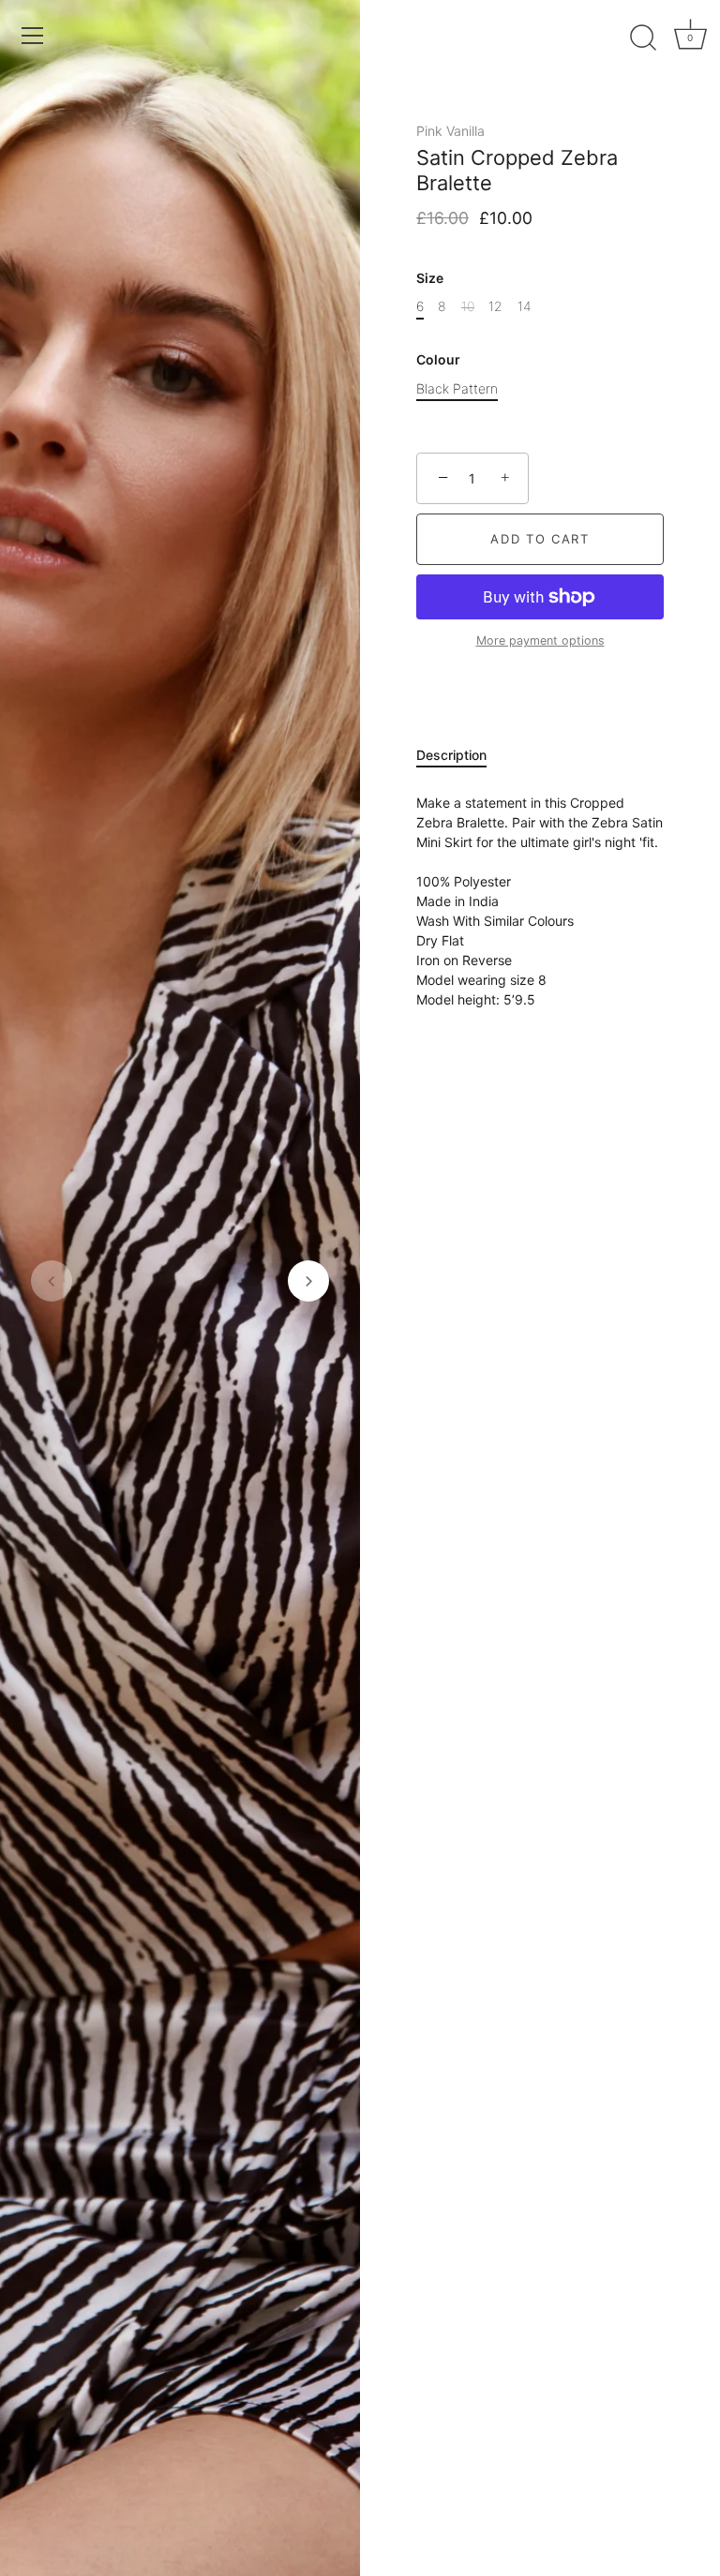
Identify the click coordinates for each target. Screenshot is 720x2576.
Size (430, 278)
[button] (52, 1281)
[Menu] (33, 36)
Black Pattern (457, 389)
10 (468, 306)
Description (451, 755)
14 (525, 306)
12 (495, 306)
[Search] (643, 38)
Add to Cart (540, 539)
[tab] (461, 755)
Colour (438, 360)
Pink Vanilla (450, 131)
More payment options (540, 640)
